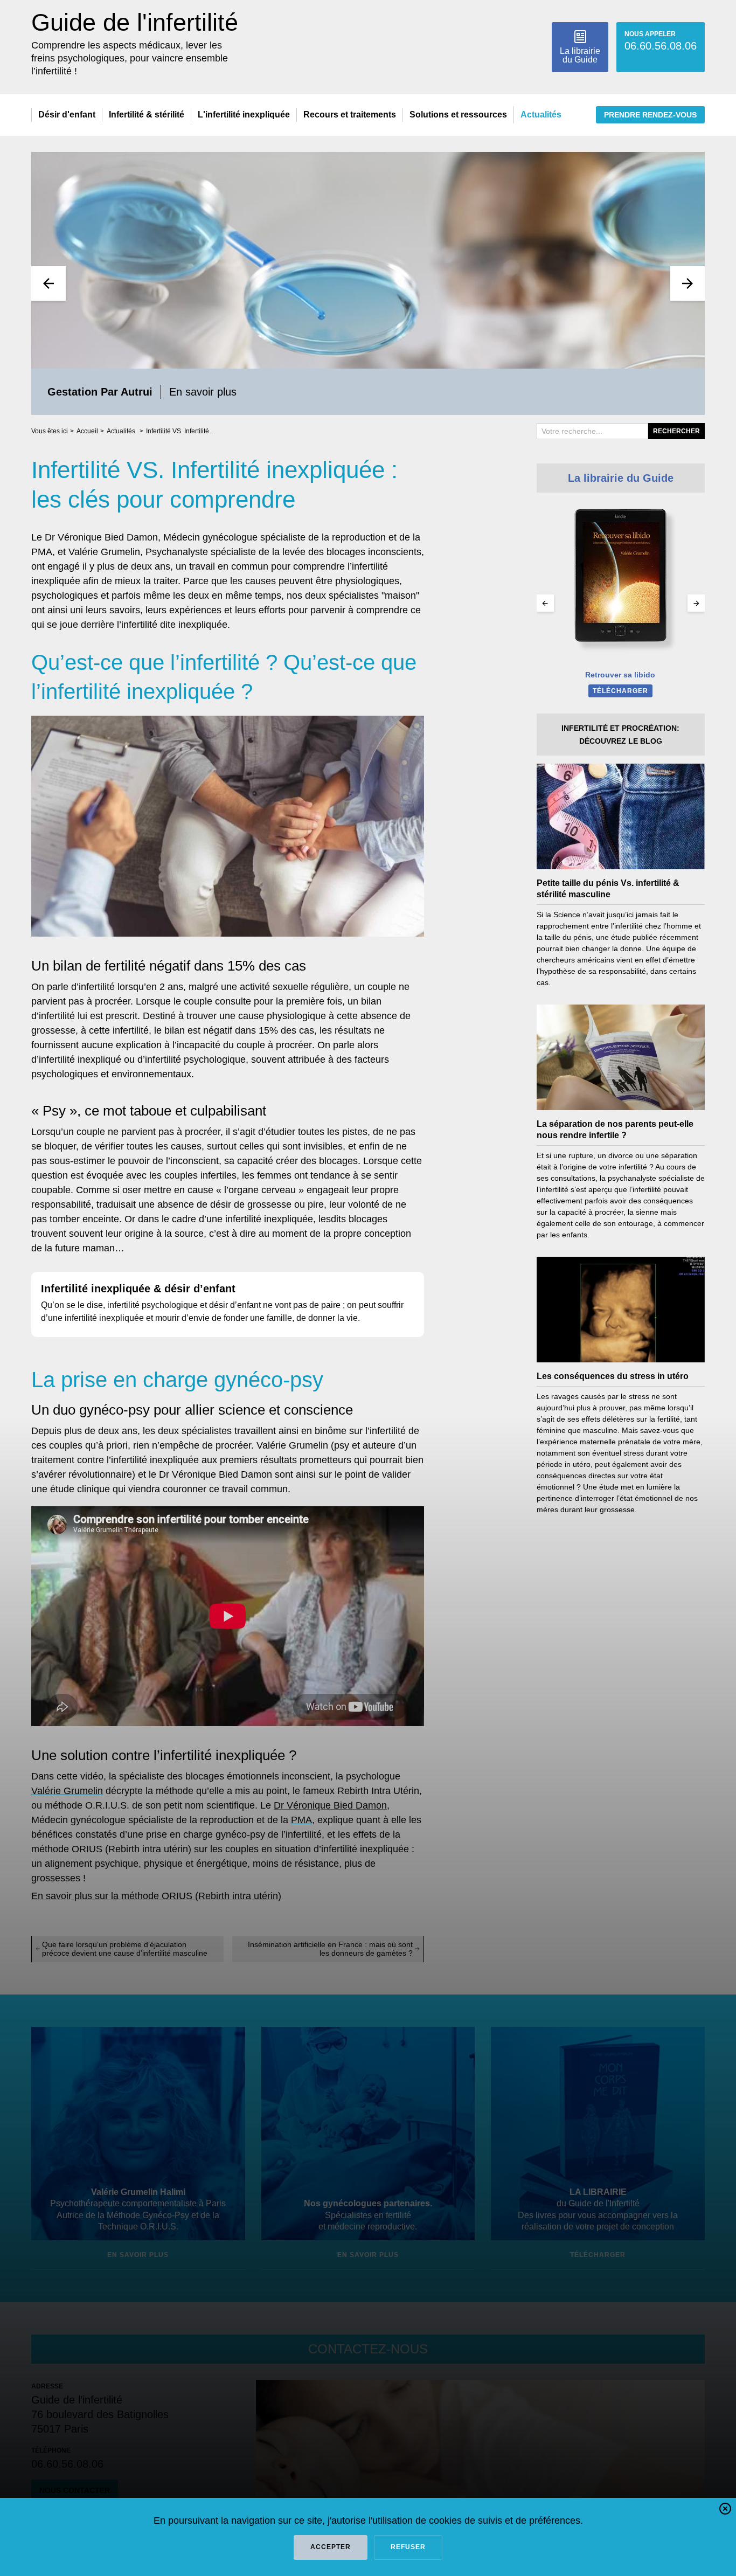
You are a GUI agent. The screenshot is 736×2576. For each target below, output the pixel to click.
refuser (408, 2547)
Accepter (331, 2547)
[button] (725, 2511)
